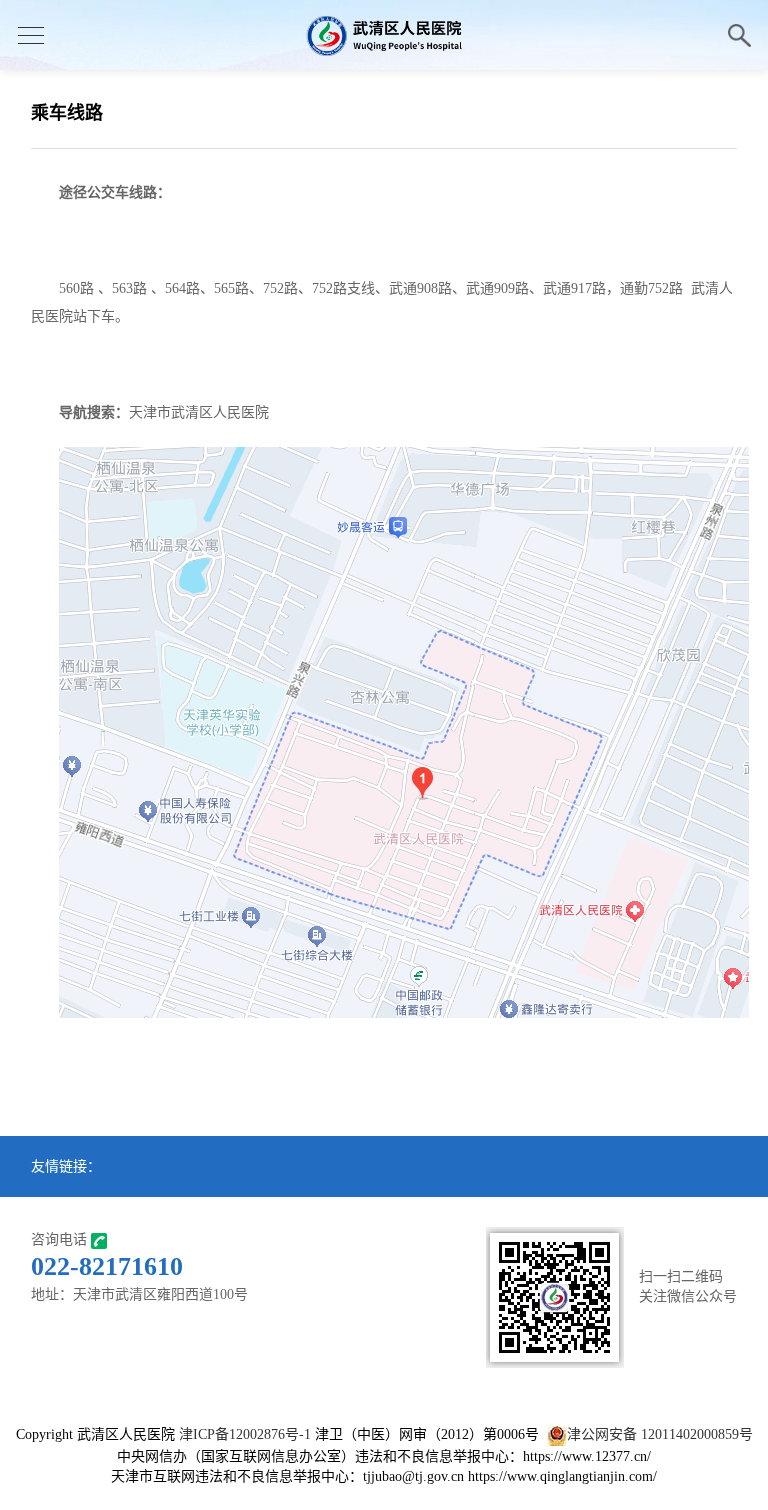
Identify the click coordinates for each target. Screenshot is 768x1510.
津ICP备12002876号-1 (245, 1434)
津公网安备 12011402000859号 (660, 1434)
